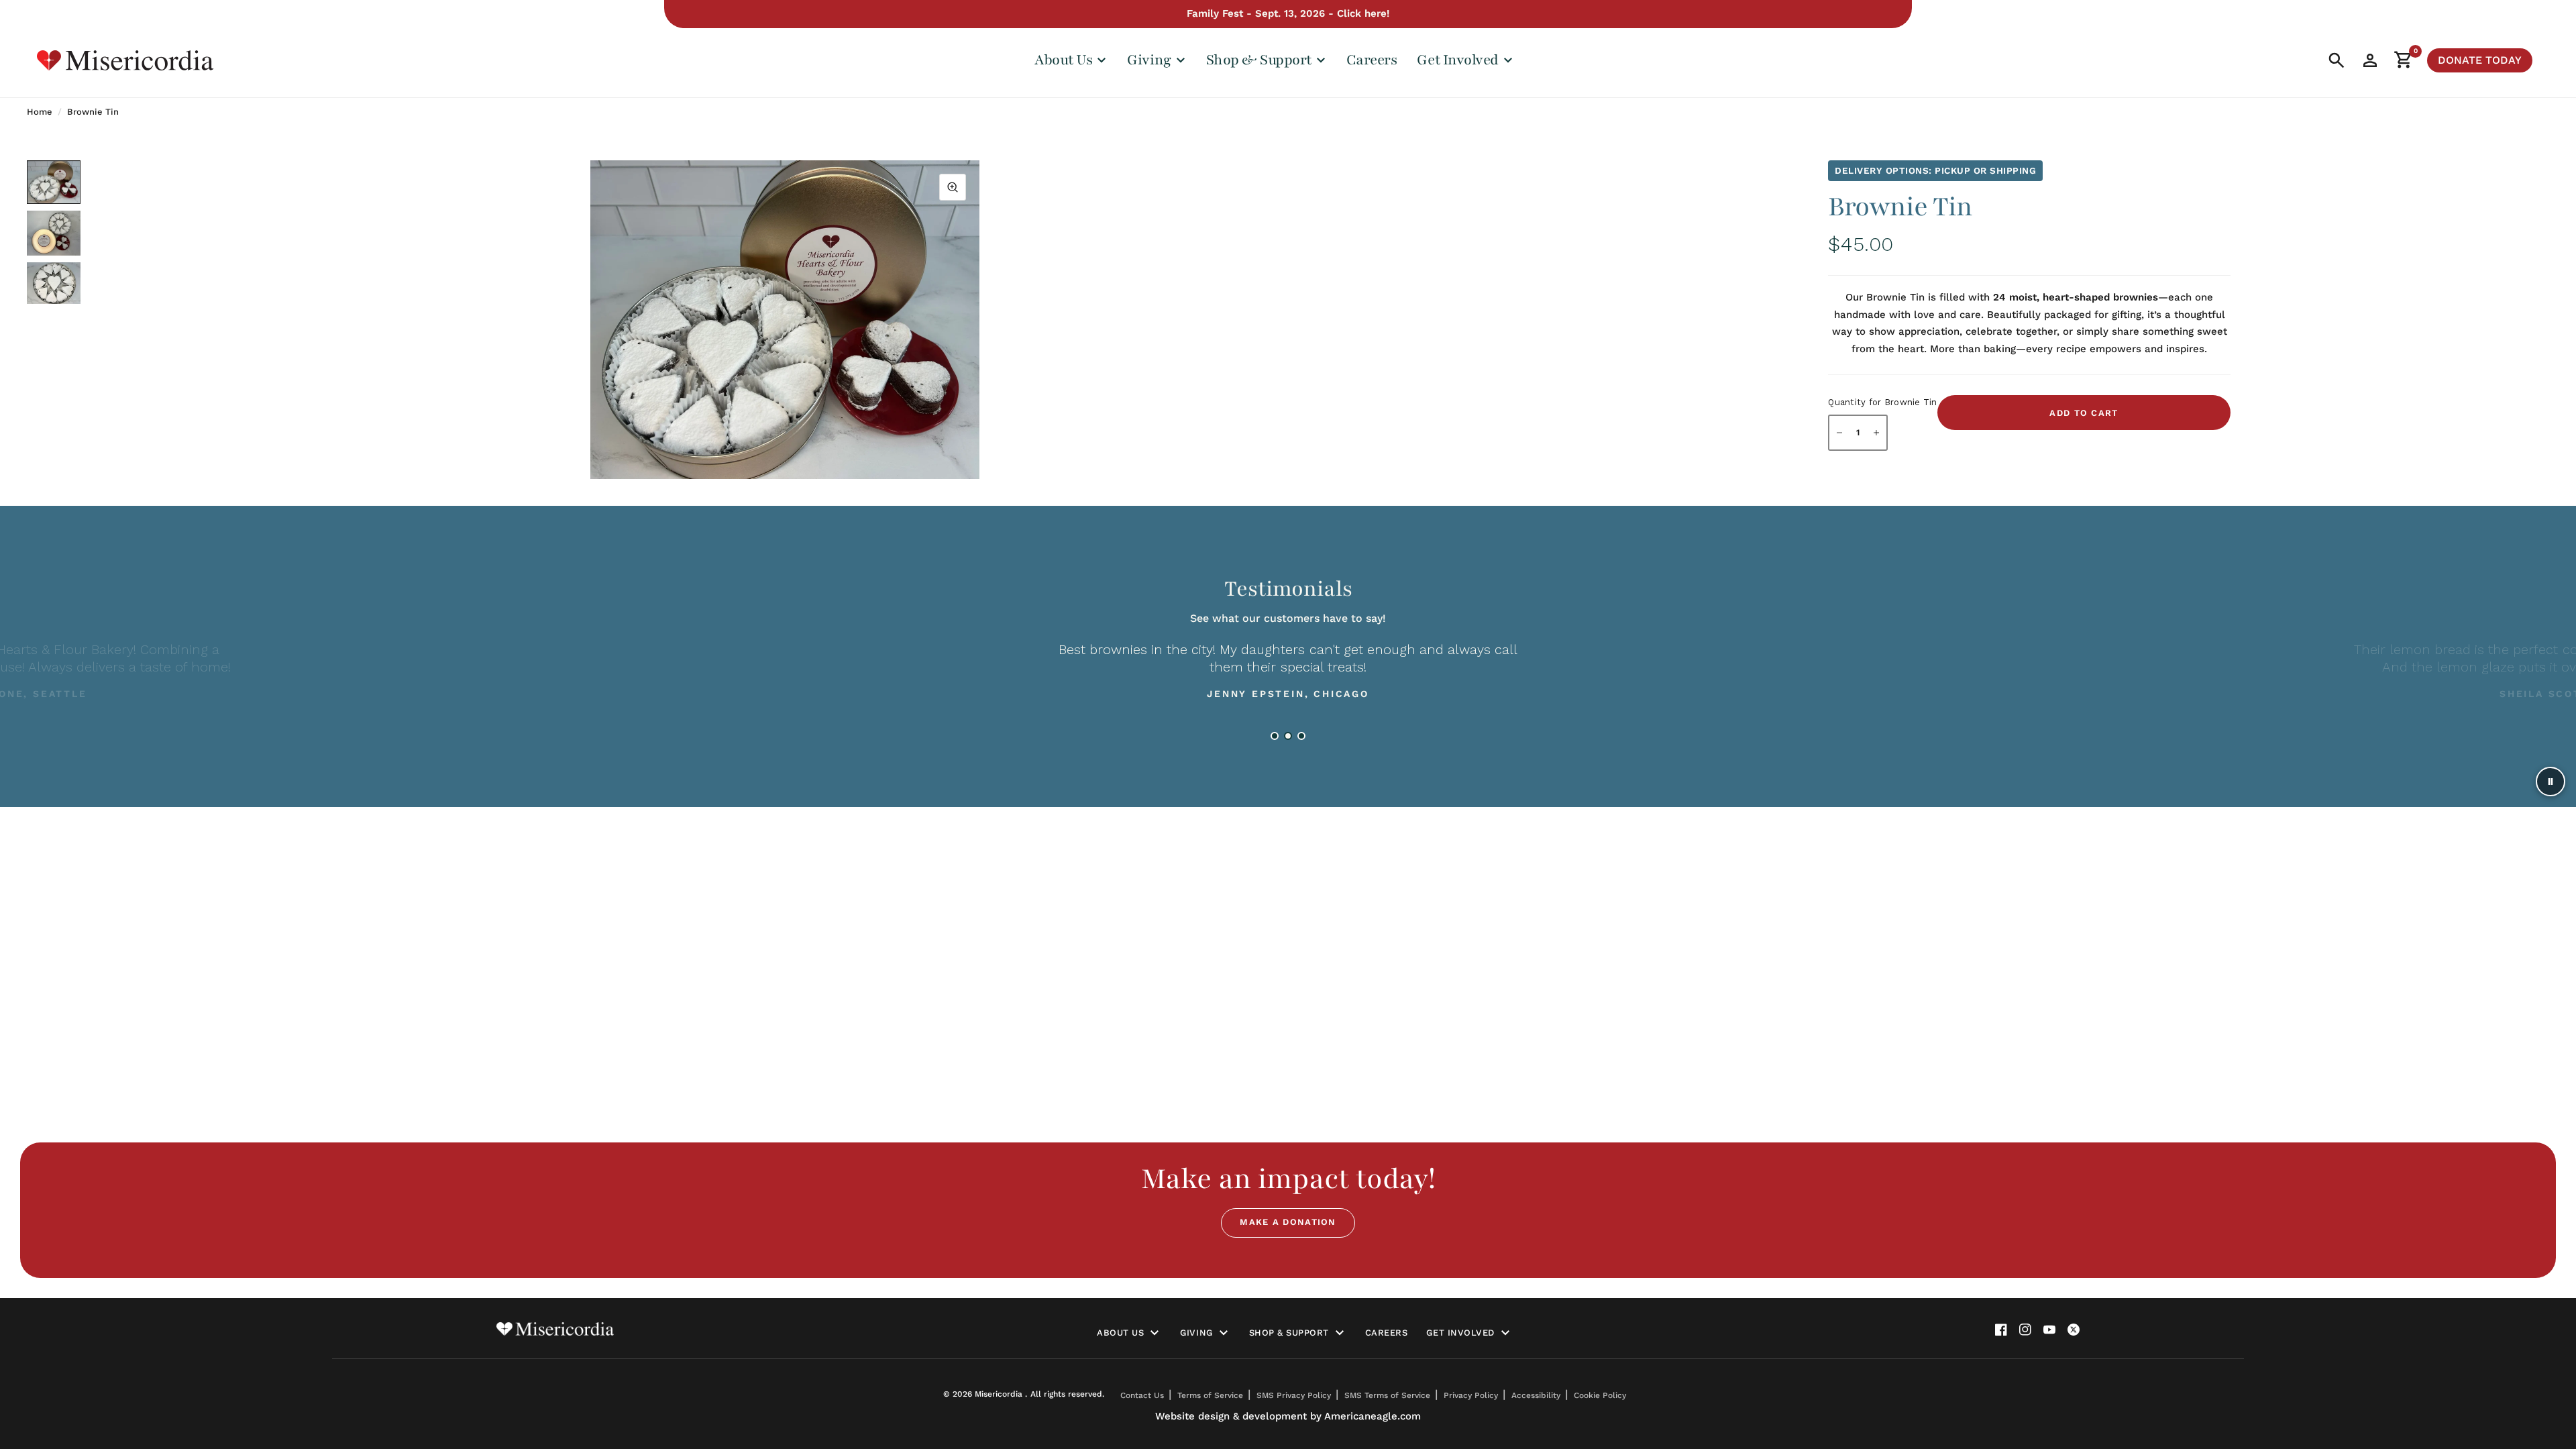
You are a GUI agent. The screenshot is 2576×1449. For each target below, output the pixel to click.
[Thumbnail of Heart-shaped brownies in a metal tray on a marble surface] (54, 283)
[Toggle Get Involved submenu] (1505, 1333)
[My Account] (2370, 60)
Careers (1372, 60)
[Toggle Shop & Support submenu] (1340, 1333)
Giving (1196, 1333)
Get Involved (1460, 1333)
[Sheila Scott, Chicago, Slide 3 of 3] (1301, 736)
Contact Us (1142, 1395)
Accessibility (1536, 1395)
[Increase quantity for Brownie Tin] (1876, 433)
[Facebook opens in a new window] (2001, 1330)
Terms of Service (1210, 1395)
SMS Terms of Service (1387, 1395)
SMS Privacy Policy (1294, 1395)
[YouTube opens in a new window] (2049, 1330)
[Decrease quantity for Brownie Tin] (1839, 433)
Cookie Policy (1600, 1395)
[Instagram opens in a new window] (2025, 1330)
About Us (1120, 1333)
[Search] (2337, 60)
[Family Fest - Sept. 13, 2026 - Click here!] (1288, 14)
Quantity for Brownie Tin (1882, 402)
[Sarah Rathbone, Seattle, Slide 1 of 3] (1275, 736)
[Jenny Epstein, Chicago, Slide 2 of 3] (1288, 736)
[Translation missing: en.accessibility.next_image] (979, 337)
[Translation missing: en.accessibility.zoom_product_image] (953, 187)
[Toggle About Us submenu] (1155, 1333)
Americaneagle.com (1373, 1416)
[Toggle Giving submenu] (1224, 1333)
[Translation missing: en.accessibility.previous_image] (590, 337)
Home (40, 112)
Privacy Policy (1471, 1395)
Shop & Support (1289, 1333)
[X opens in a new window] (2074, 1330)
